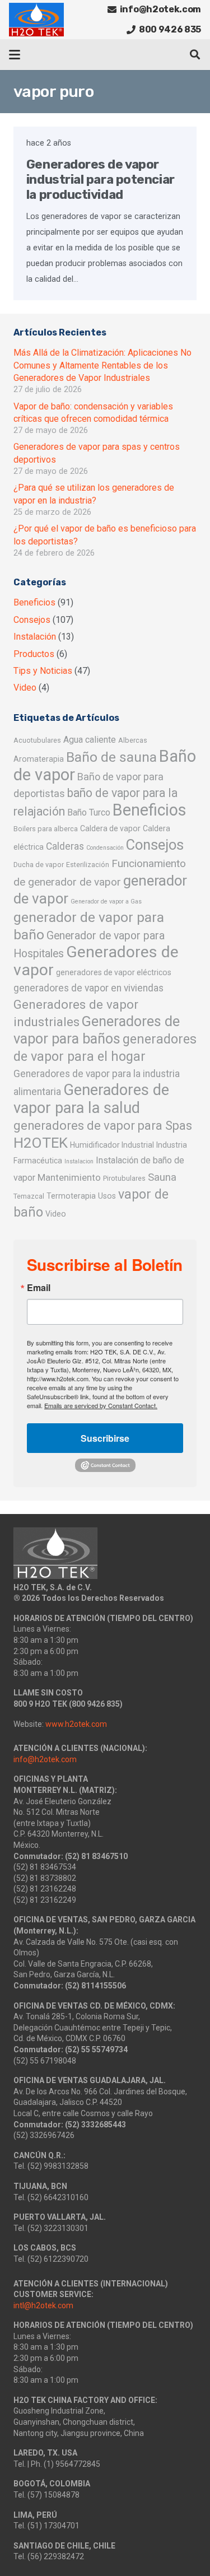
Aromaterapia (39, 759)
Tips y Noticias (43, 671)
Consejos (32, 620)
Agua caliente (90, 740)
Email (39, 1288)
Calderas (65, 846)
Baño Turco (89, 812)
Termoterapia (71, 1196)
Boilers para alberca (46, 829)
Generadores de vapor (96, 961)
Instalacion (79, 1161)
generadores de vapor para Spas (103, 1126)
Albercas (133, 740)
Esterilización (88, 865)
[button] (15, 55)
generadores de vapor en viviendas (88, 988)
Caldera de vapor (110, 828)
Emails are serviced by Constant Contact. (101, 1405)
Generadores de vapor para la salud (91, 1099)
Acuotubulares (37, 740)
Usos (107, 1196)
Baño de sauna (111, 757)
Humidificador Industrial (112, 1145)
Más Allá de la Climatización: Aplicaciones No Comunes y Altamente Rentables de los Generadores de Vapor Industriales (102, 365)
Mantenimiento (69, 1177)
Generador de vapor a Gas (106, 902)
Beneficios (34, 602)
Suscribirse (105, 1438)
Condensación (105, 848)
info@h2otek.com (45, 1759)
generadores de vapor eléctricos (114, 972)
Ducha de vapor (39, 865)
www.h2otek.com (76, 1724)
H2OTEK (41, 1143)
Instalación (35, 637)
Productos (34, 654)
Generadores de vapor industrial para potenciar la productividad (101, 180)
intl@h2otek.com (43, 2305)
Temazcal (29, 1196)
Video (25, 688)
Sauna (162, 1177)
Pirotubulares (124, 1178)
